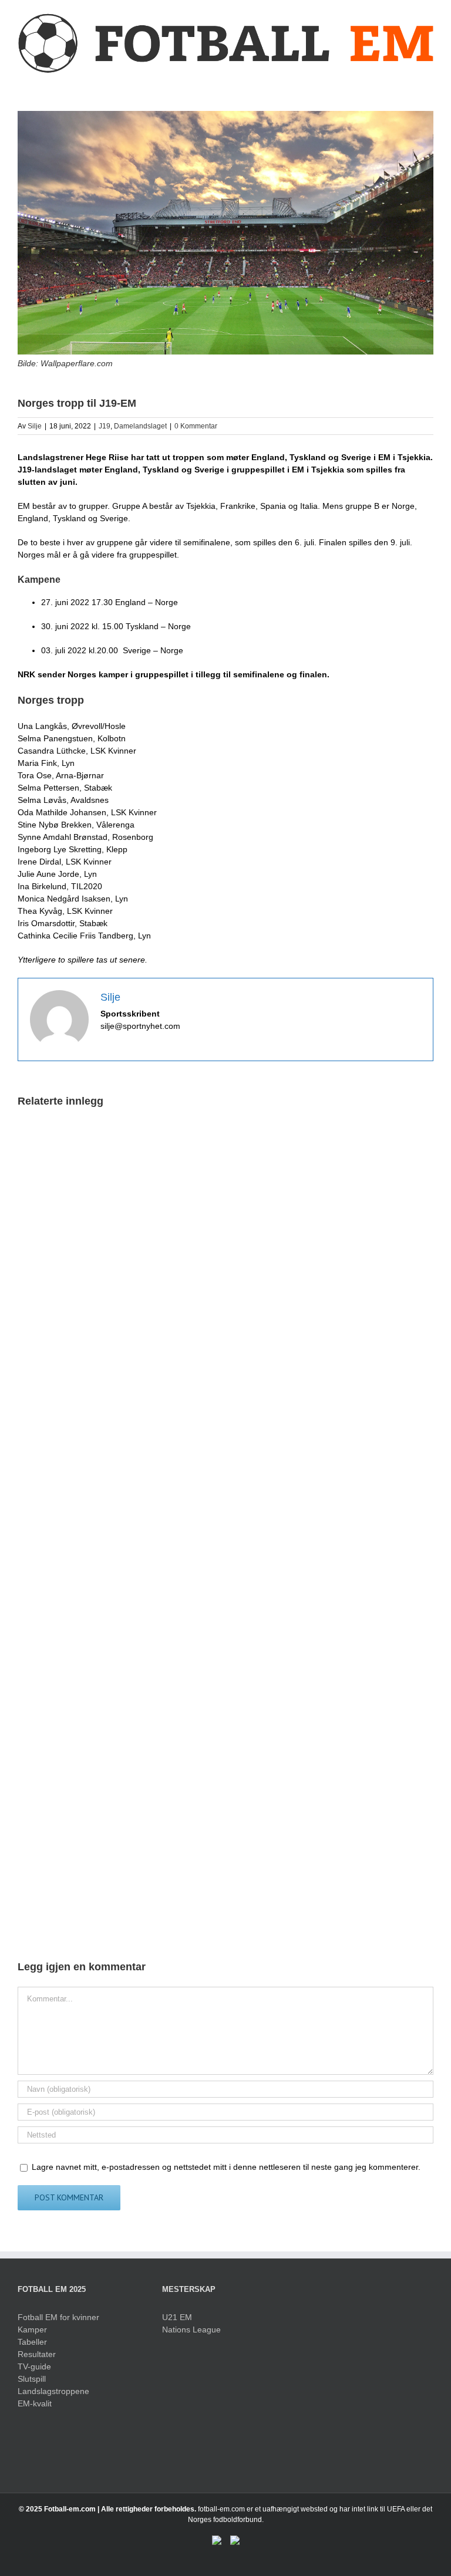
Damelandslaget (140, 426)
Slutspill (32, 2379)
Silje (35, 426)
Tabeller (32, 2342)
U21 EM (177, 2317)
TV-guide (34, 2366)
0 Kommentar (196, 426)
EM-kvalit (35, 2403)
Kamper (32, 2329)
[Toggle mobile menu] (429, 81)
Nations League (191, 2329)
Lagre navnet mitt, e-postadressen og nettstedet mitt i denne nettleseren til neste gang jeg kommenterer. (226, 2167)
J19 (105, 426)
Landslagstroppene (53, 2391)
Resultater (37, 2354)
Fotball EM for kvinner (58, 2317)
